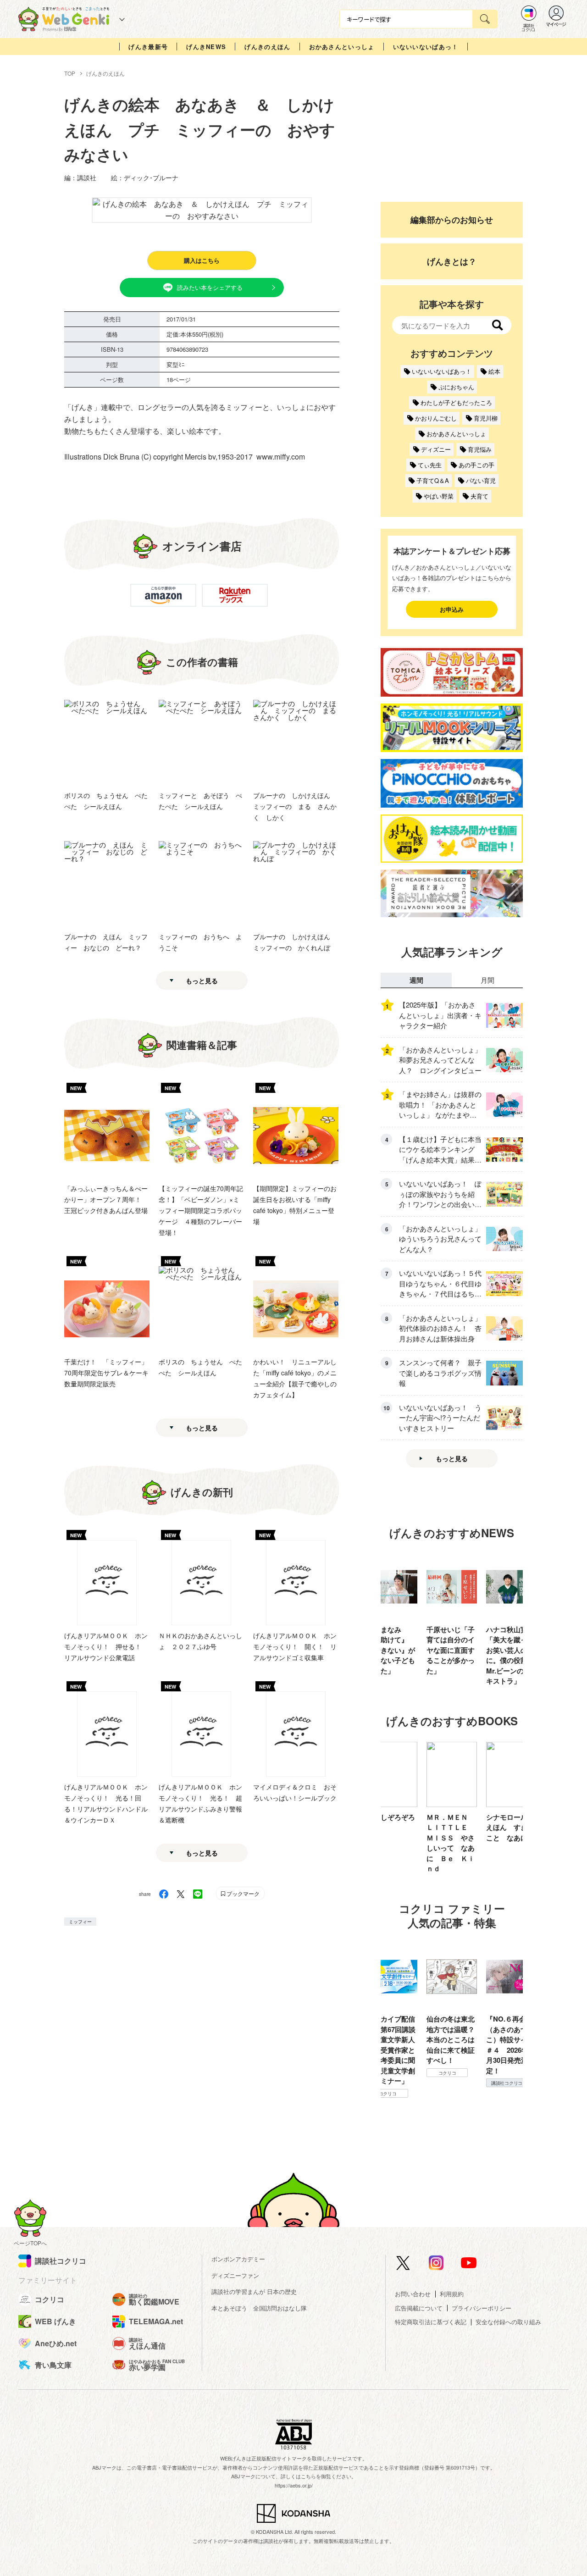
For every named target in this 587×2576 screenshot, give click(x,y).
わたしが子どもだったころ (456, 402)
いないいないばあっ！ (426, 47)
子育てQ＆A (433, 480)
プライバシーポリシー (482, 2308)
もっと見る (202, 981)
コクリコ (388, 2073)
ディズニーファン (235, 2275)
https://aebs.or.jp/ (294, 2485)
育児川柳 (486, 418)
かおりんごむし (436, 418)
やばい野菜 (439, 496)
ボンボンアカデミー (238, 2259)
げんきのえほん (267, 47)
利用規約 (452, 2294)
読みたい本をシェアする (210, 287)
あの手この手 (476, 465)
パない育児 (481, 480)
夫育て (479, 496)
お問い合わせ (413, 2294)
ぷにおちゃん (456, 387)
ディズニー (436, 449)
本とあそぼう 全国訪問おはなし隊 (259, 2308)
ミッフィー (80, 1922)
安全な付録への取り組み (508, 2322)
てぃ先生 (430, 465)
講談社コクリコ (447, 2083)
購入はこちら (202, 260)
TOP (70, 73)
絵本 (494, 371)
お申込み (452, 609)
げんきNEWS (206, 47)
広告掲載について (419, 2308)
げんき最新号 (148, 47)
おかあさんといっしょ (342, 47)
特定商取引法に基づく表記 (431, 2322)
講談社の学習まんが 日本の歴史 (254, 2291)
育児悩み (480, 449)
